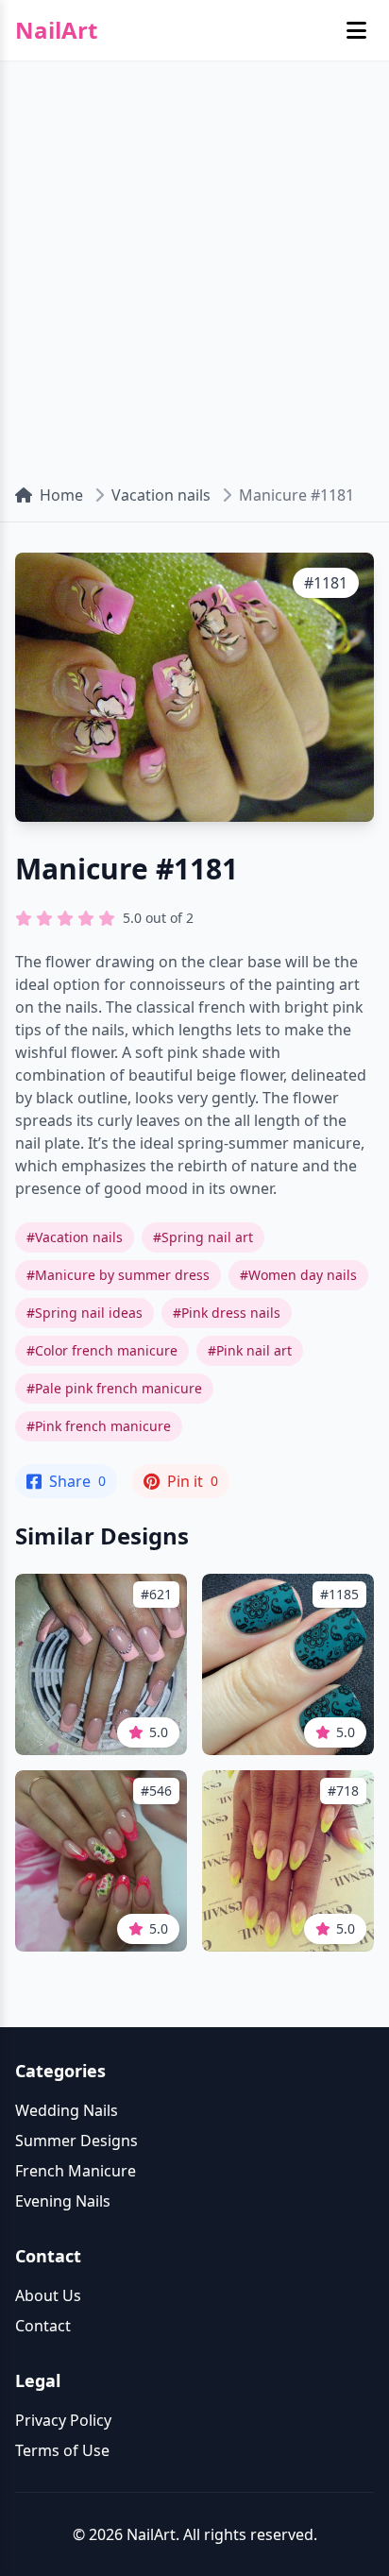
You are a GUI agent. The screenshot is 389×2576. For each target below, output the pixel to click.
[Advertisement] (194, 264)
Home (61, 495)
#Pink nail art (250, 1350)
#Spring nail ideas (85, 1313)
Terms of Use (62, 2450)
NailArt (56, 30)
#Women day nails (298, 1275)
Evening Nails (63, 2201)
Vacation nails (161, 495)
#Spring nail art (203, 1237)
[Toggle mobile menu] (356, 30)
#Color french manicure (102, 1350)
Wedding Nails (67, 2110)
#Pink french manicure (99, 1426)
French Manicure (76, 2171)
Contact (43, 2326)
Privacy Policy (63, 2420)
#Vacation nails (75, 1237)
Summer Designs (76, 2141)
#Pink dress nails (227, 1313)
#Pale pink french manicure (114, 1388)
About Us (48, 2295)
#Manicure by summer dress (118, 1275)
